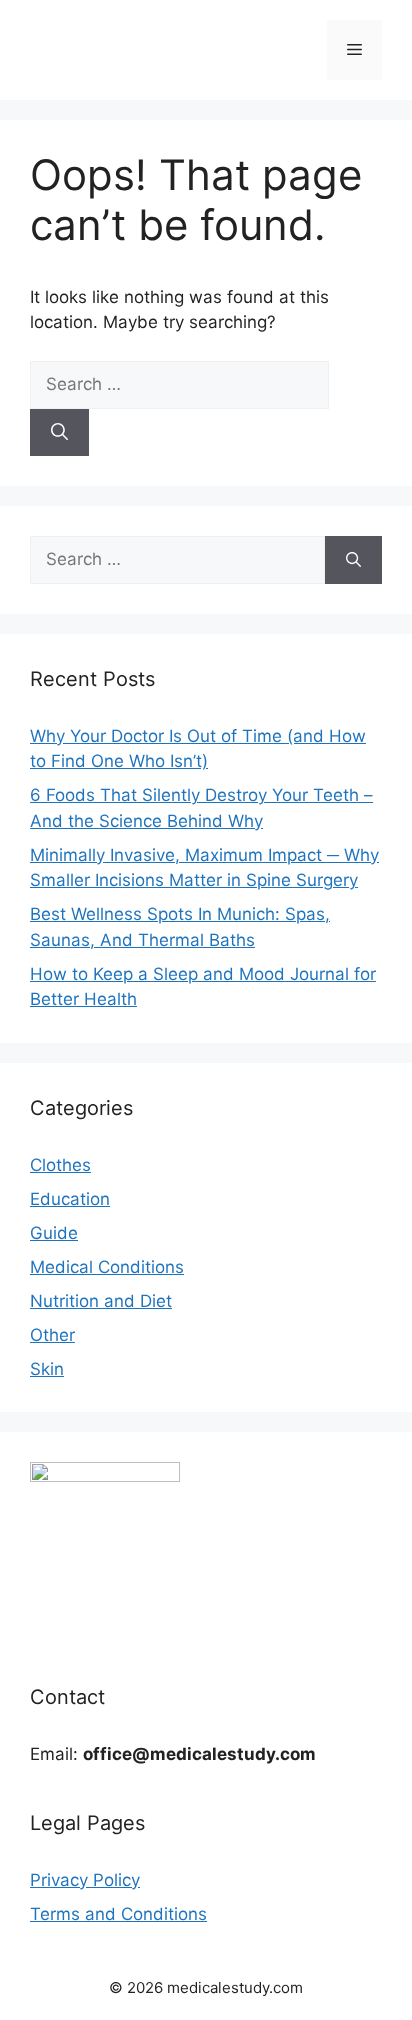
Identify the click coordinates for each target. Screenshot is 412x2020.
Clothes (60, 1165)
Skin (47, 1369)
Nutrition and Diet (101, 1301)
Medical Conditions (107, 1267)
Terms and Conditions (118, 1914)
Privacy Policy (85, 1880)
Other (52, 1335)
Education (70, 1199)
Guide (54, 1233)
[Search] (59, 433)
